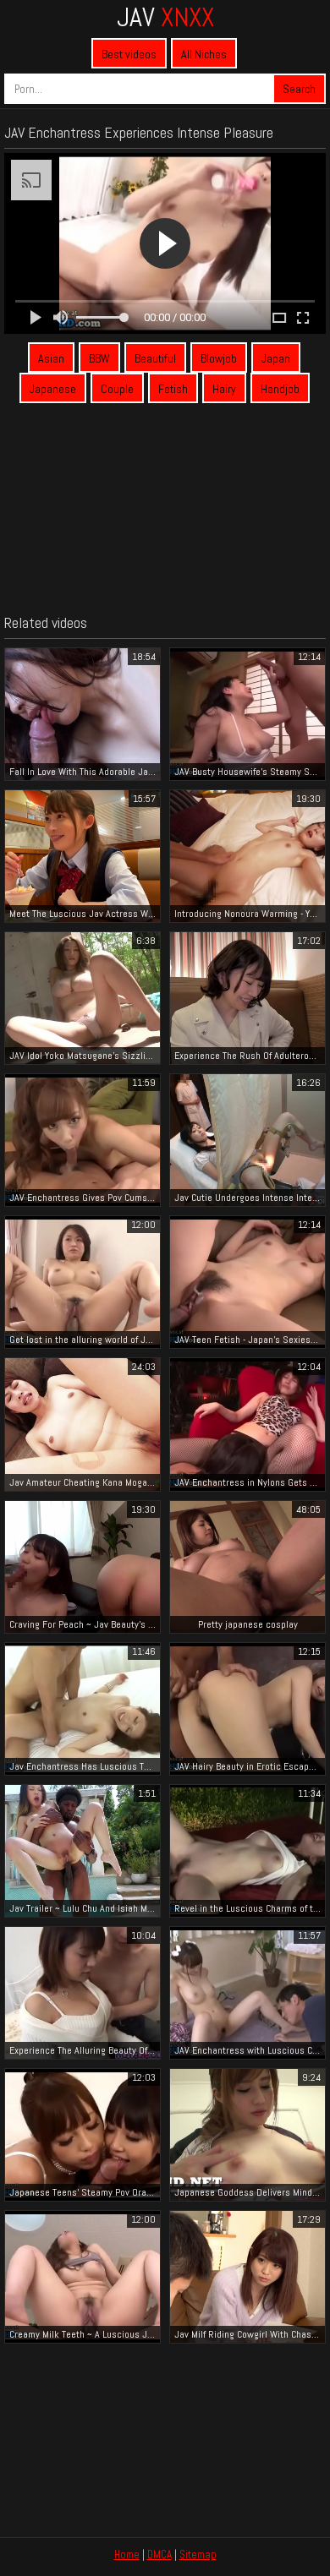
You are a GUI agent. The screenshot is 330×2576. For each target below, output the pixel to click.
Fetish (173, 389)
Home (127, 2554)
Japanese (53, 389)
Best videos (129, 54)
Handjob (280, 389)
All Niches (204, 54)
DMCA (159, 2554)
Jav (165, 17)
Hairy (224, 389)
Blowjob (219, 358)
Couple (117, 389)
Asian (51, 358)
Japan (276, 358)
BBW (99, 358)
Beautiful (155, 358)
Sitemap (198, 2554)
